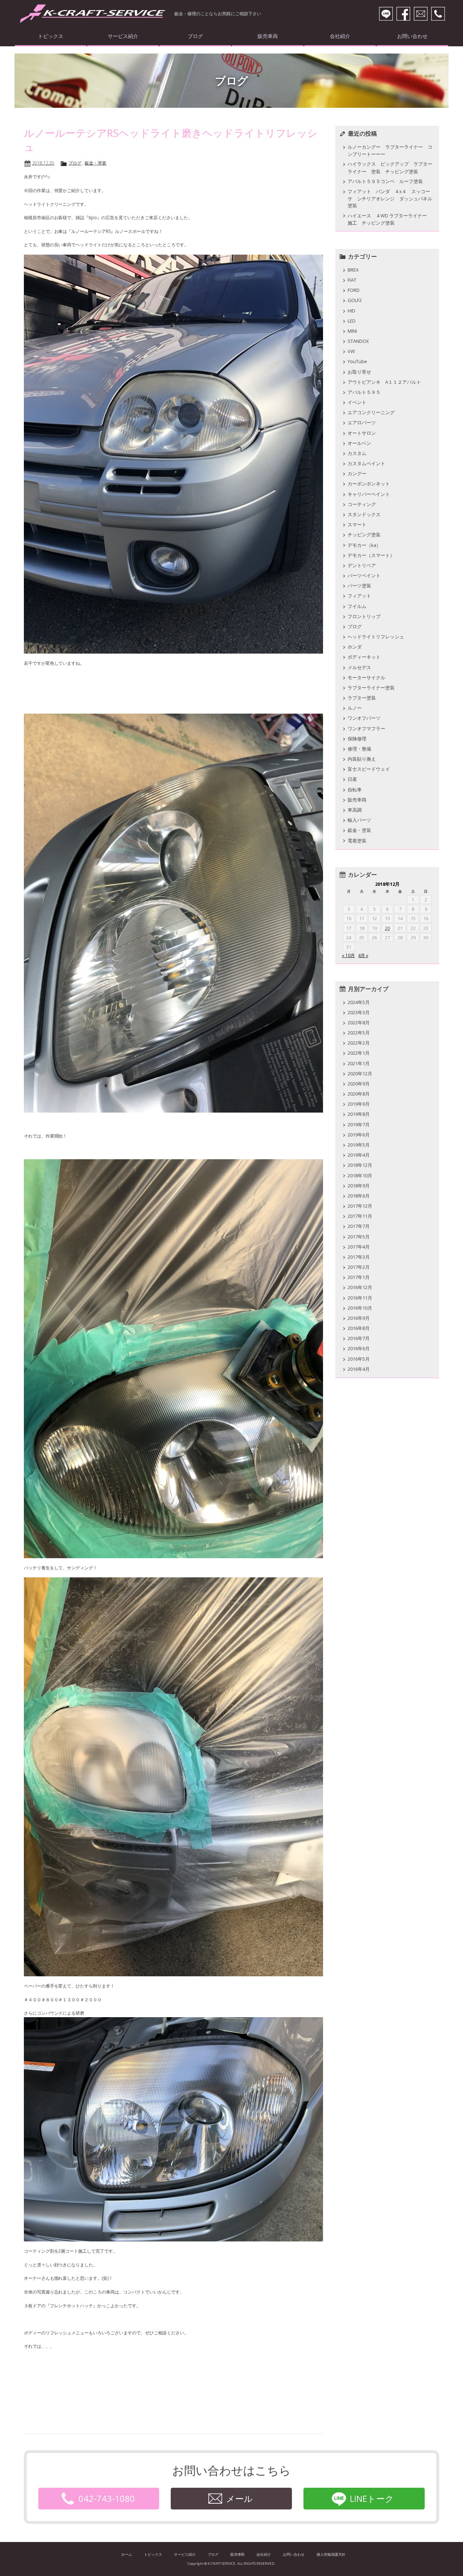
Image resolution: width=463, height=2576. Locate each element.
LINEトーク (372, 2498)
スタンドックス (364, 514)
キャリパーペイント (369, 494)
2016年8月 (359, 1328)
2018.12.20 (43, 163)
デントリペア (362, 565)
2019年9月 (359, 1104)
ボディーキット (364, 657)
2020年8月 (359, 1094)
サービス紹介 (123, 36)
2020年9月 (359, 1084)
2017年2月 (359, 1267)
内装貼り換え (362, 759)
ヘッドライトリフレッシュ (376, 637)
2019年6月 (359, 1135)
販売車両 (268, 36)
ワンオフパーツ (364, 718)
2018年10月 (360, 1176)
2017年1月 (359, 1277)
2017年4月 (359, 1247)
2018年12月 (360, 1165)
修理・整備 (359, 749)
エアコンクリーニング (371, 412)
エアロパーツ (362, 422)
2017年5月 (359, 1237)
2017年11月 (360, 1216)
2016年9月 (359, 1318)
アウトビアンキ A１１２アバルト (384, 382)
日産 (352, 779)
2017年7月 (359, 1226)
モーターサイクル (366, 677)
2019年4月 (359, 1155)
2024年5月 (359, 1002)
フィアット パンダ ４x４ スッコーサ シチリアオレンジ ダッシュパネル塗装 (390, 198)
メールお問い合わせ (421, 14)
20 (387, 928)
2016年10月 (360, 1308)
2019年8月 (359, 1114)
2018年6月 (359, 1196)
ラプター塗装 (362, 698)
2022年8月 (359, 1023)
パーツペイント (364, 575)
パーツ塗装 (359, 586)
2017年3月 (359, 1257)
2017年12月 (360, 1206)
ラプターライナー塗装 (371, 688)
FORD (354, 290)
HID (351, 311)
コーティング (362, 504)
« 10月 (348, 955)
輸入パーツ (359, 820)
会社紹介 (340, 36)
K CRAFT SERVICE (93, 14)
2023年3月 (359, 1012)
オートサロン (362, 433)
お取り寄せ (359, 372)
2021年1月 (359, 1063)
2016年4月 (359, 1369)
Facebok (403, 14)
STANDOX (358, 341)
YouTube (357, 361)
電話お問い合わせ (438, 14)
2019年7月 (359, 1125)
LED (352, 321)
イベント (357, 402)
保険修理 (357, 739)
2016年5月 (359, 1359)
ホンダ (355, 647)
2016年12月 (360, 1287)
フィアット (359, 596)
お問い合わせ (412, 36)
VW (351, 351)
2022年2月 (359, 1043)
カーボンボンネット (369, 484)
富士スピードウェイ (369, 769)
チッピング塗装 (364, 535)
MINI (352, 331)
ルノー (355, 708)
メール (239, 2498)
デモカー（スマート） (371, 555)
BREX (353, 270)
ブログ (195, 36)
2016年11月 (360, 1298)
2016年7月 (359, 1338)
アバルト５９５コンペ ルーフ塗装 (388, 181)
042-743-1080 (107, 2498)
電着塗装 (357, 841)
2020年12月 (360, 1074)
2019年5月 (359, 1145)
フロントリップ (364, 616)
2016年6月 (359, 1348)
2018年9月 (359, 1186)
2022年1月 (359, 1053)
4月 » (363, 955)
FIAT (352, 280)
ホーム (127, 2554)
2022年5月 (359, 1033)
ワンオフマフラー (366, 728)
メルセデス (359, 667)
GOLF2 (355, 300)
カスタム (357, 453)
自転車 (355, 790)
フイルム (357, 606)
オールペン (359, 443)
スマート (357, 524)
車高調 (355, 810)
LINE (386, 14)
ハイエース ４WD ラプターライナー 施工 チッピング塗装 (390, 219)
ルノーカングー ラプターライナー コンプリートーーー (390, 150)
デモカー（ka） (364, 545)
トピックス (51, 36)
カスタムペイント (366, 463)
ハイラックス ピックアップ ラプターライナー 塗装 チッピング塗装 (390, 167)
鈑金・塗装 (95, 163)
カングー (357, 473)
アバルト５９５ (364, 392)
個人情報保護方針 (331, 2554)
